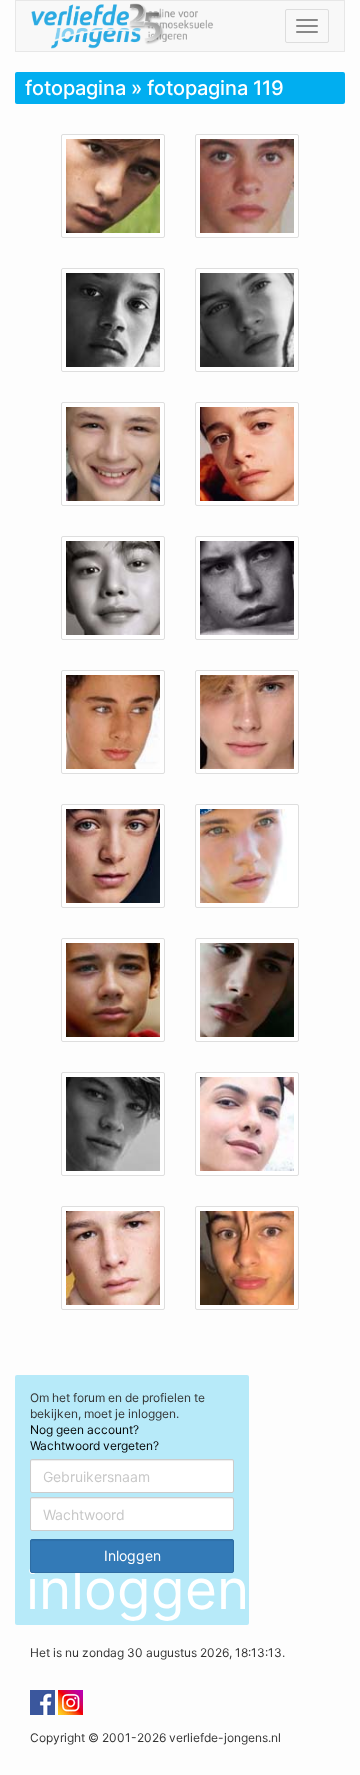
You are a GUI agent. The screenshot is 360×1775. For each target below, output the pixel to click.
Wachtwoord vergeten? (94, 1445)
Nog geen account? (84, 1429)
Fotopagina (75, 88)
